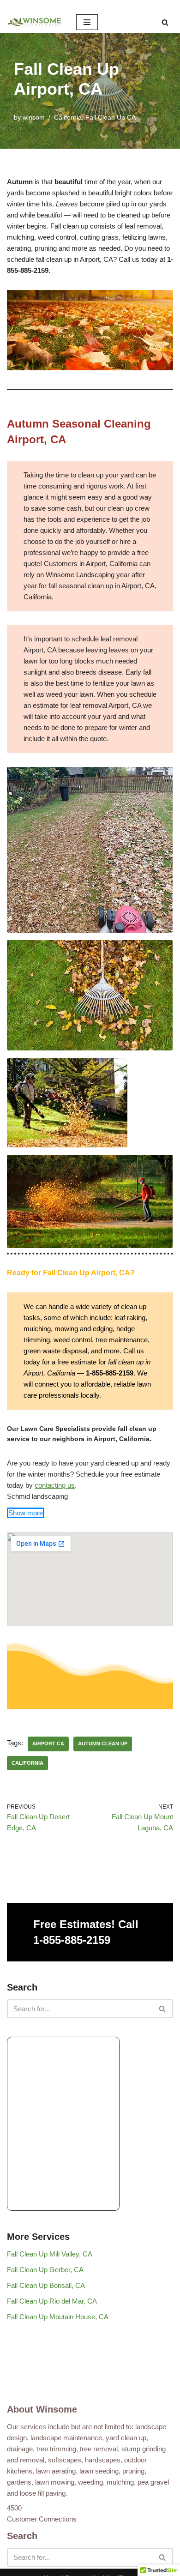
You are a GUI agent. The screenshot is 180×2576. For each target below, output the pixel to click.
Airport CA (48, 1743)
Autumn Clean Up (103, 1743)
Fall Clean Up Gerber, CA (45, 2270)
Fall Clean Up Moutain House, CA (58, 2317)
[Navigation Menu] (87, 22)
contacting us (55, 1485)
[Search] (165, 22)
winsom (34, 118)
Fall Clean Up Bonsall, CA (46, 2285)
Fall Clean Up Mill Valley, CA (50, 2254)
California (68, 118)
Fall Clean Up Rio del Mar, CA (52, 2301)
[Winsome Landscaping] (35, 22)
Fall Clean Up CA (111, 118)
